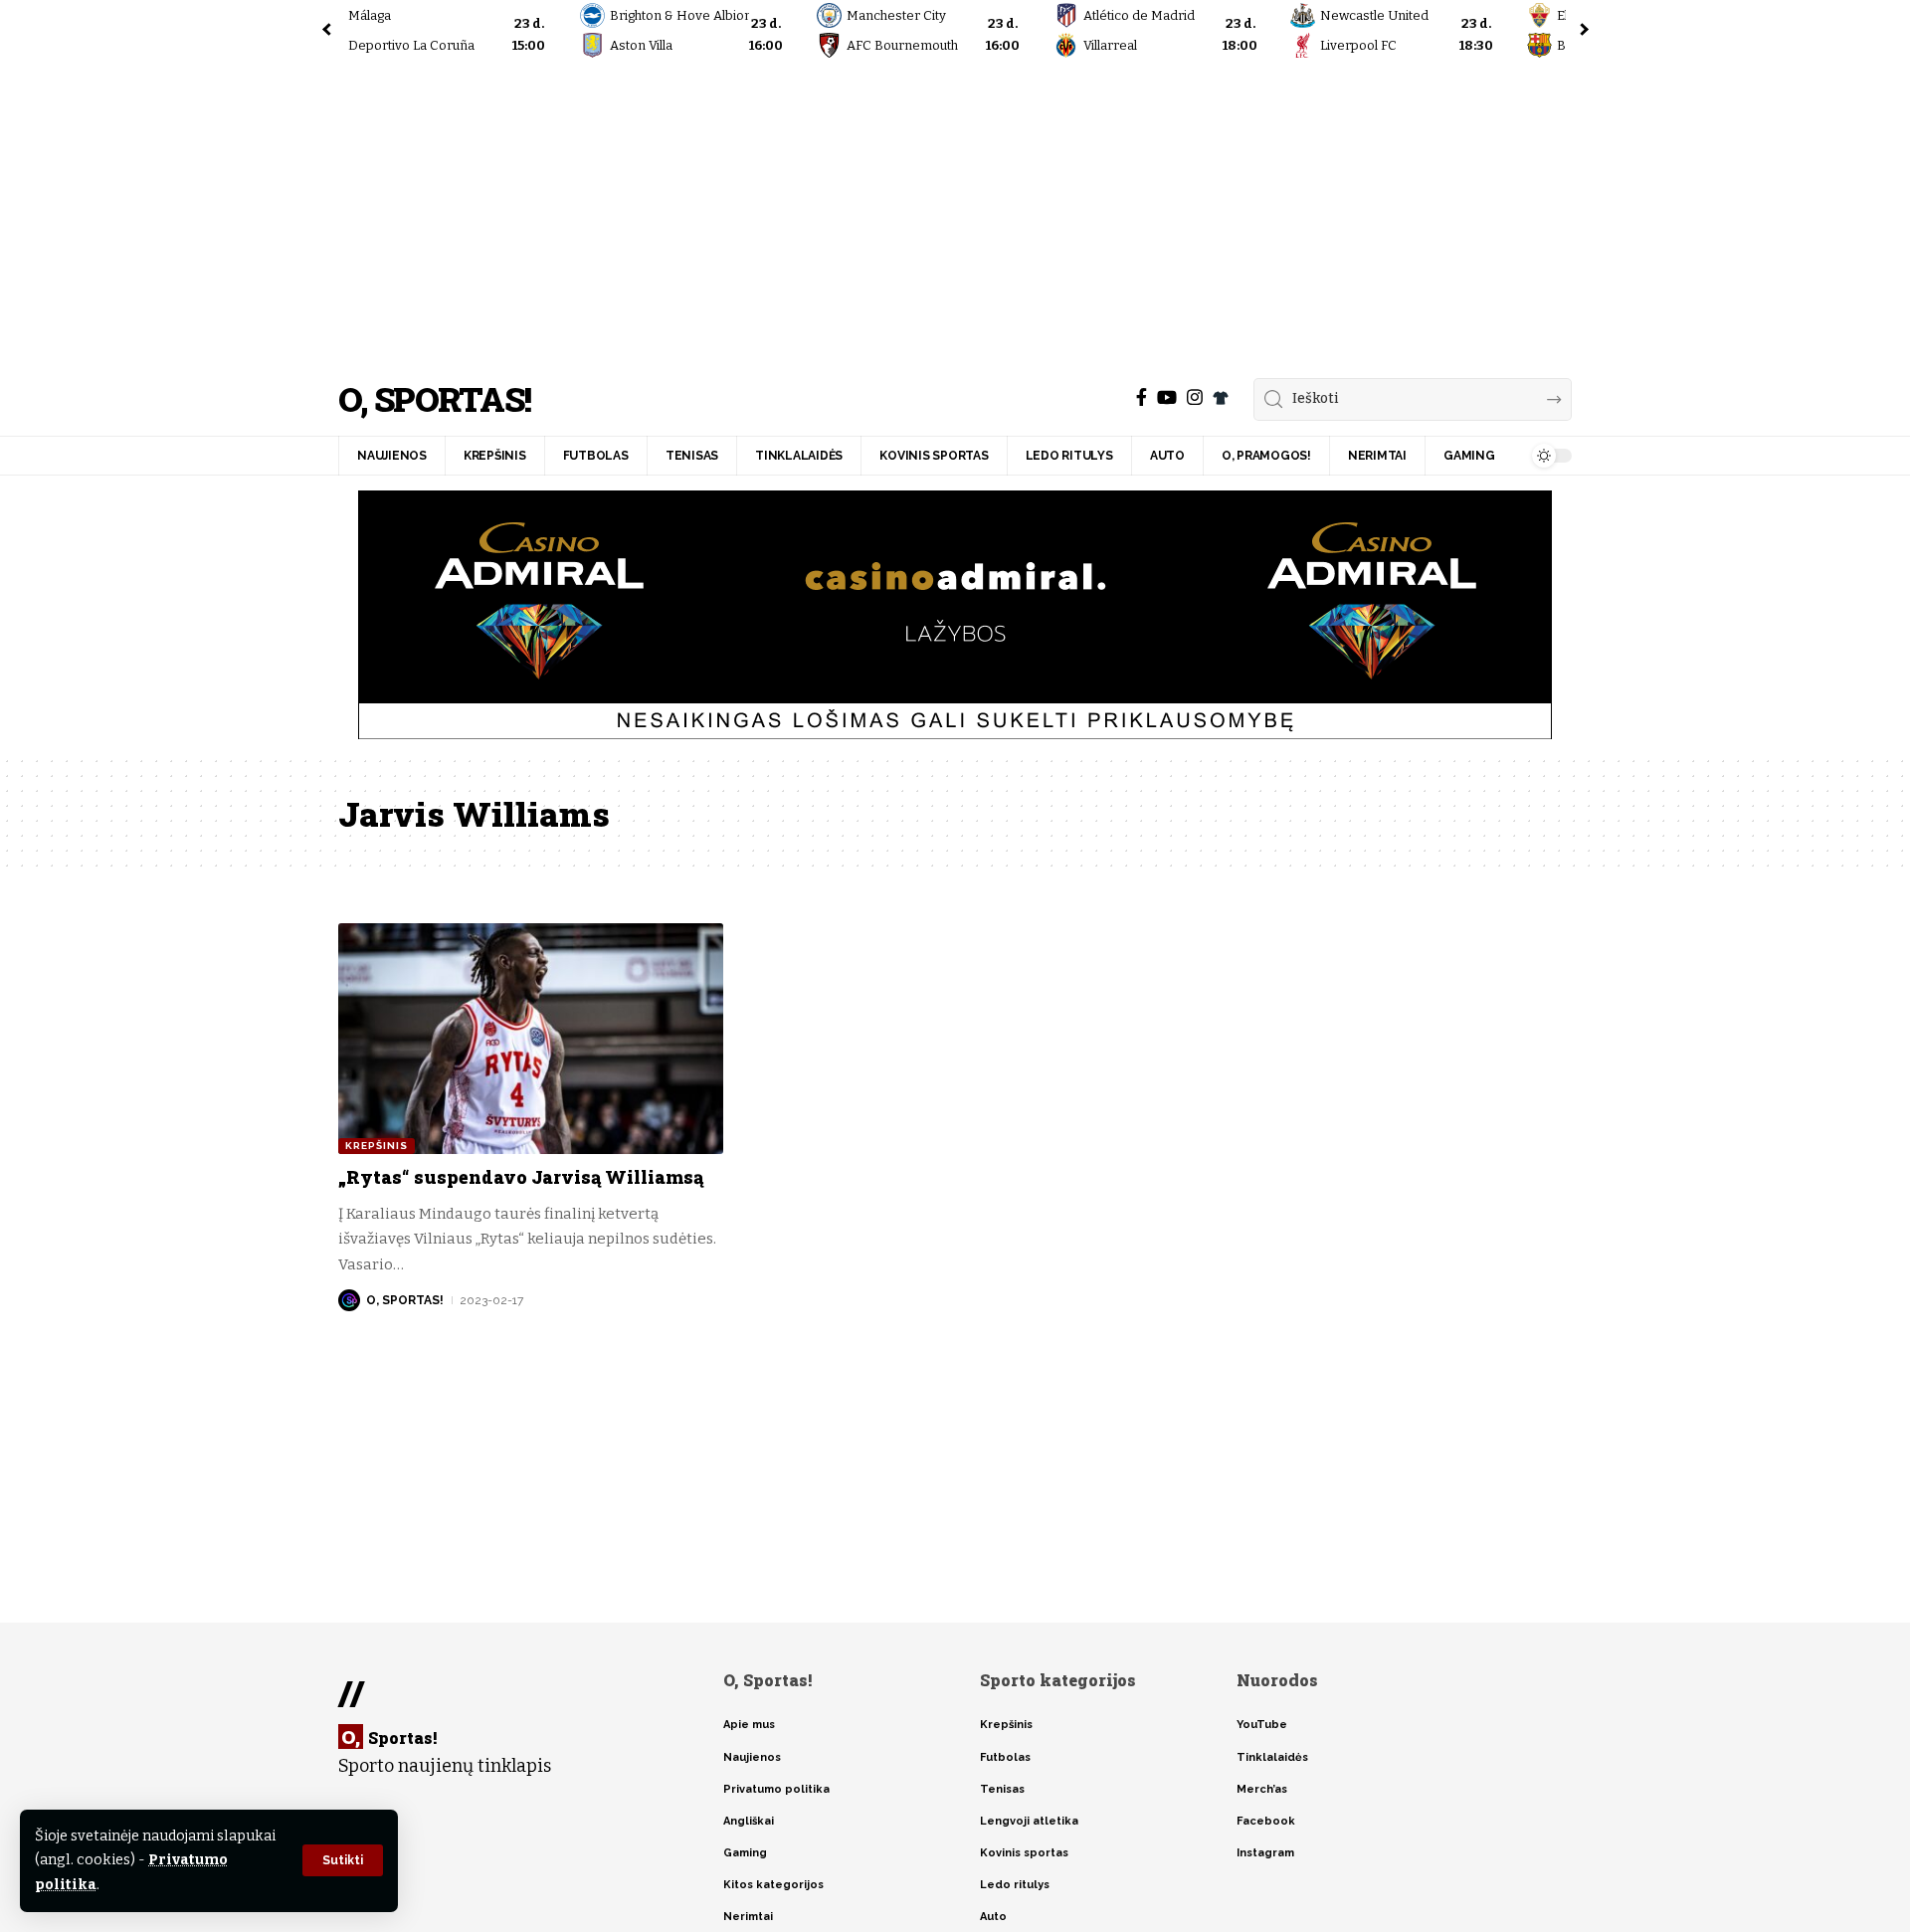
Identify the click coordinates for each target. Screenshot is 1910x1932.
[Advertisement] (955, 214)
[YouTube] (1167, 397)
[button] (343, 1860)
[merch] (1221, 398)
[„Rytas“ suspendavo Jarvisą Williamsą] (531, 1039)
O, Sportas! (434, 399)
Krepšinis (377, 1146)
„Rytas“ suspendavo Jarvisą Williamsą (521, 1177)
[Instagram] (1195, 397)
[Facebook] (1142, 397)
